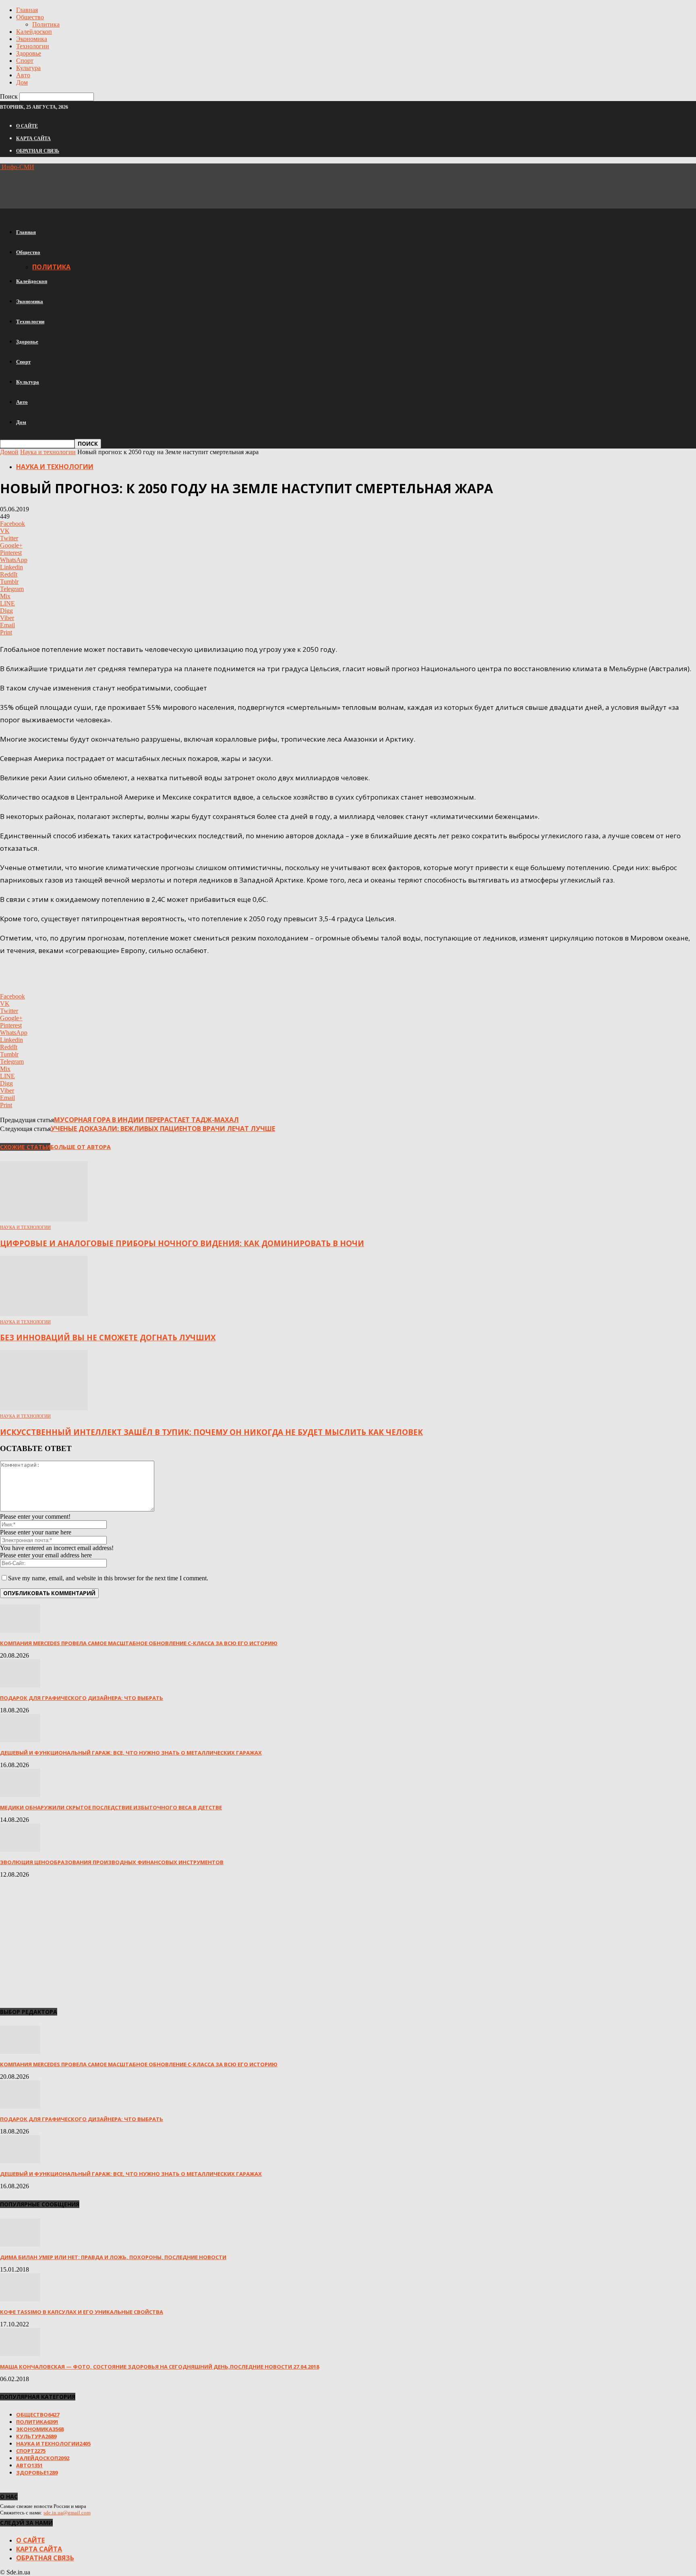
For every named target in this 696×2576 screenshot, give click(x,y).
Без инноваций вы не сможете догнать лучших (108, 1337)
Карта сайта (33, 139)
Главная (27, 10)
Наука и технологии (48, 452)
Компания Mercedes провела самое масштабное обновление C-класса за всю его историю (139, 1643)
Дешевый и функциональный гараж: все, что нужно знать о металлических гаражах (131, 1753)
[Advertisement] (147, 189)
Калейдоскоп (34, 32)
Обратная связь (38, 151)
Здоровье (29, 53)
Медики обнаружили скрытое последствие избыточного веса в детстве (111, 1807)
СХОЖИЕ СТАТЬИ (25, 1147)
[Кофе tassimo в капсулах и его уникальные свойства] (20, 2299)
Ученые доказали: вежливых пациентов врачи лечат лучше (163, 1129)
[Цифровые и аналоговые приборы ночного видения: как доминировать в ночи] (44, 1219)
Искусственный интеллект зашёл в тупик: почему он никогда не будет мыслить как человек (211, 1432)
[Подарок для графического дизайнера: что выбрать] (20, 1685)
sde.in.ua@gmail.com (67, 2513)
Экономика (32, 39)
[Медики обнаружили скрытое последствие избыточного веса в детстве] (20, 1795)
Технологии (33, 46)
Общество (30, 17)
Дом (22, 82)
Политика (46, 24)
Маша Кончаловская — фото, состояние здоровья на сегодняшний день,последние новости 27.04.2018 (159, 2367)
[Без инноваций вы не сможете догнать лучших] (44, 1314)
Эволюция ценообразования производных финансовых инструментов (112, 1862)
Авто (23, 75)
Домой (9, 452)
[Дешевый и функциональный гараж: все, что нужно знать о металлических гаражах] (20, 1740)
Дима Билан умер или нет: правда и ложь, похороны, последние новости (113, 2257)
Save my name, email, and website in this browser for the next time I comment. (108, 1578)
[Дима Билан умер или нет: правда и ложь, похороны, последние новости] (20, 2244)
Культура (28, 68)
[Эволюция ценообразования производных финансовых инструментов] (20, 1849)
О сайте (27, 126)
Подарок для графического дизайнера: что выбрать (82, 1698)
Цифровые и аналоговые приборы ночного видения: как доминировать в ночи (182, 1243)
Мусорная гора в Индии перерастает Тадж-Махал (146, 1120)
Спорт (25, 61)
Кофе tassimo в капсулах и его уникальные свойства (82, 2312)
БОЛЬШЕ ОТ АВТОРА (81, 1147)
